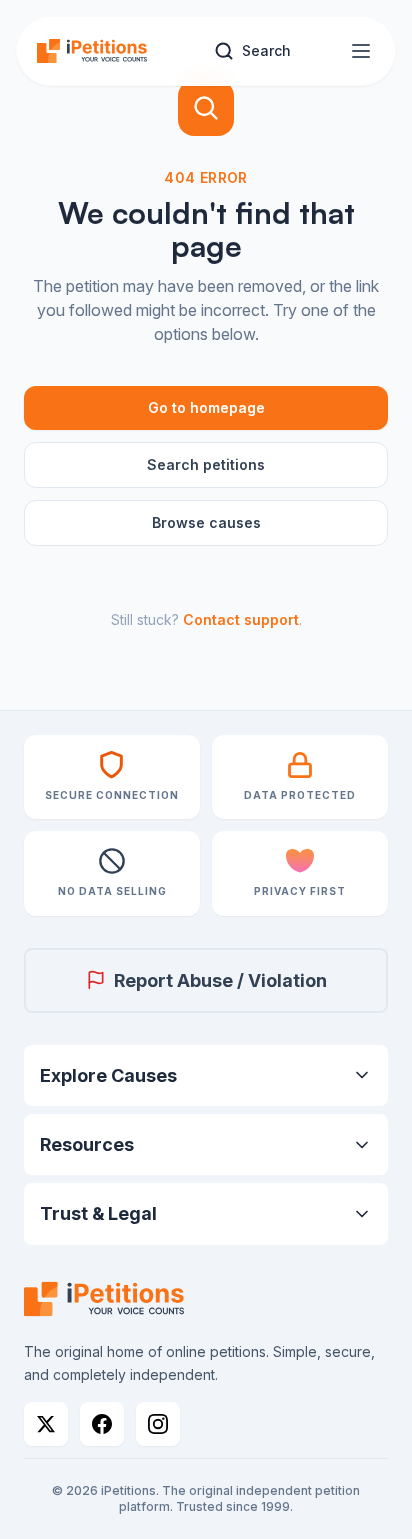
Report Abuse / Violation (220, 980)
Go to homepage (206, 407)
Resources (87, 1144)
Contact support (241, 619)
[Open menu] (361, 51)
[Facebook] (102, 1424)
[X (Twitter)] (46, 1424)
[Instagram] (158, 1424)
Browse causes (206, 522)
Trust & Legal (98, 1213)
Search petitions (206, 464)
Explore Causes (108, 1075)
